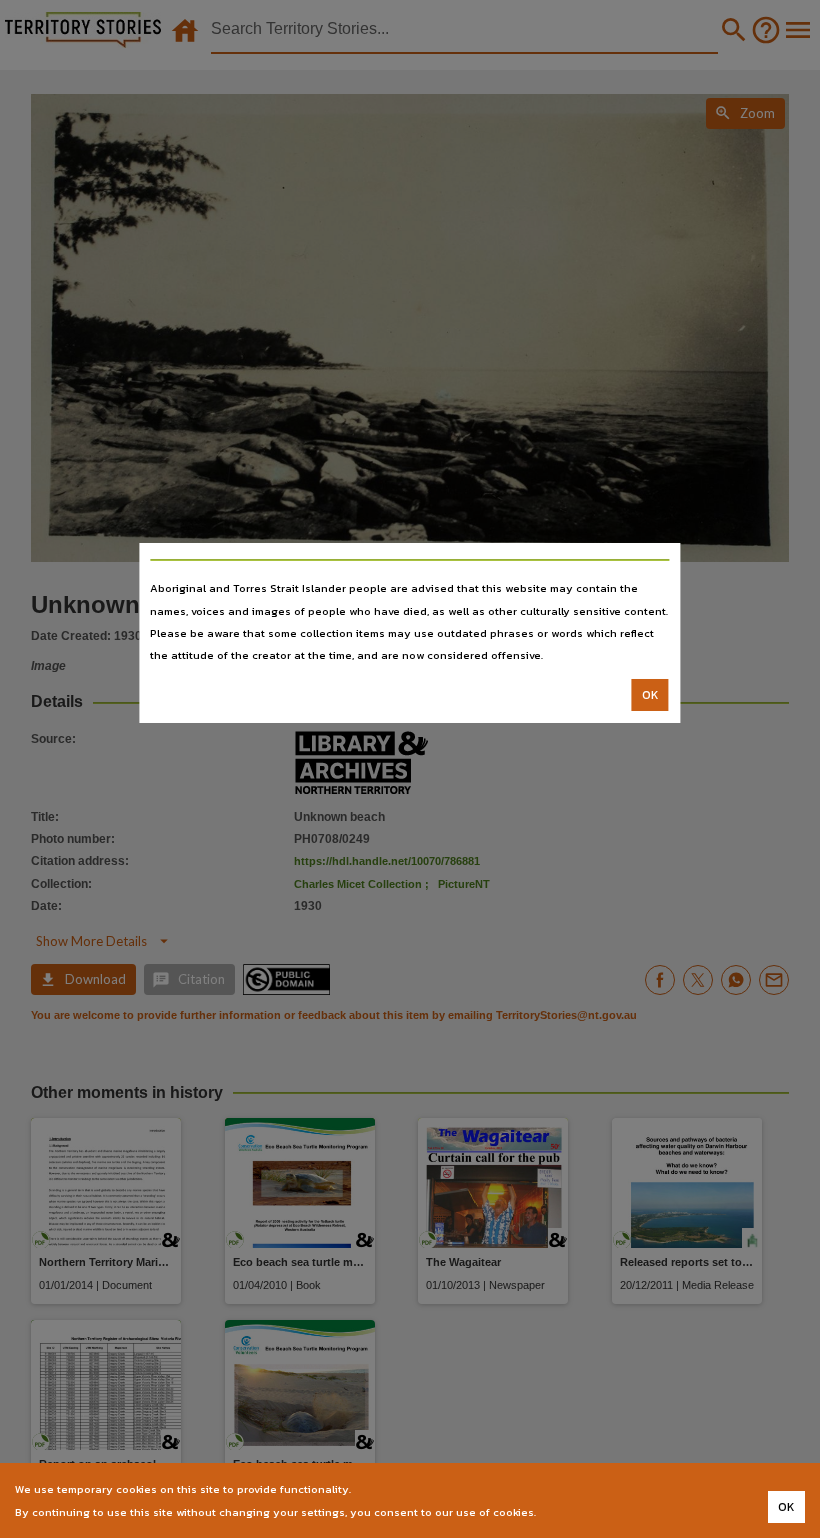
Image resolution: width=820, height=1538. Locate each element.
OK (650, 695)
